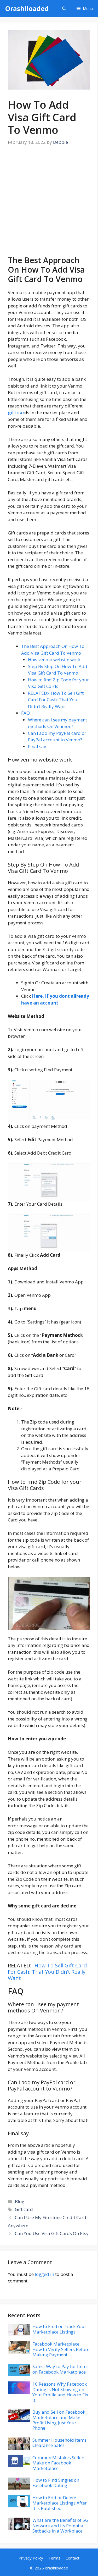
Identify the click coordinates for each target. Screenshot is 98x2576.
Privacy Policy (31, 2558)
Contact (73, 2558)
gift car (16, 413)
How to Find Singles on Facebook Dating (56, 2483)
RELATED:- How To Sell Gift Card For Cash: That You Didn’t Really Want (56, 700)
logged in (44, 2274)
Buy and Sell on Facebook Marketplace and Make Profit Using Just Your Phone (59, 2420)
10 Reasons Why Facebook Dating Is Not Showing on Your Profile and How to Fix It (60, 2392)
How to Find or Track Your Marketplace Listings (59, 2329)
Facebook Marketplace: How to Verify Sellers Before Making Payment (61, 2349)
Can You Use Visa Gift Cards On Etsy (52, 2233)
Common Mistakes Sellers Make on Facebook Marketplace (59, 2463)
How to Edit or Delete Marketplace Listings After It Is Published (60, 2503)
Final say (37, 746)
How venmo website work (54, 660)
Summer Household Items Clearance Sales (59, 2443)
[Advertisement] (49, 204)
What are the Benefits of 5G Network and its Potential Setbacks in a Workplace (60, 2525)
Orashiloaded (27, 8)
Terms (54, 2558)
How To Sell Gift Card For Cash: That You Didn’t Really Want (47, 1972)
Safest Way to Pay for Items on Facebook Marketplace (60, 2369)
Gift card (24, 2209)
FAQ (25, 713)
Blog (20, 2201)
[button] (64, 9)
